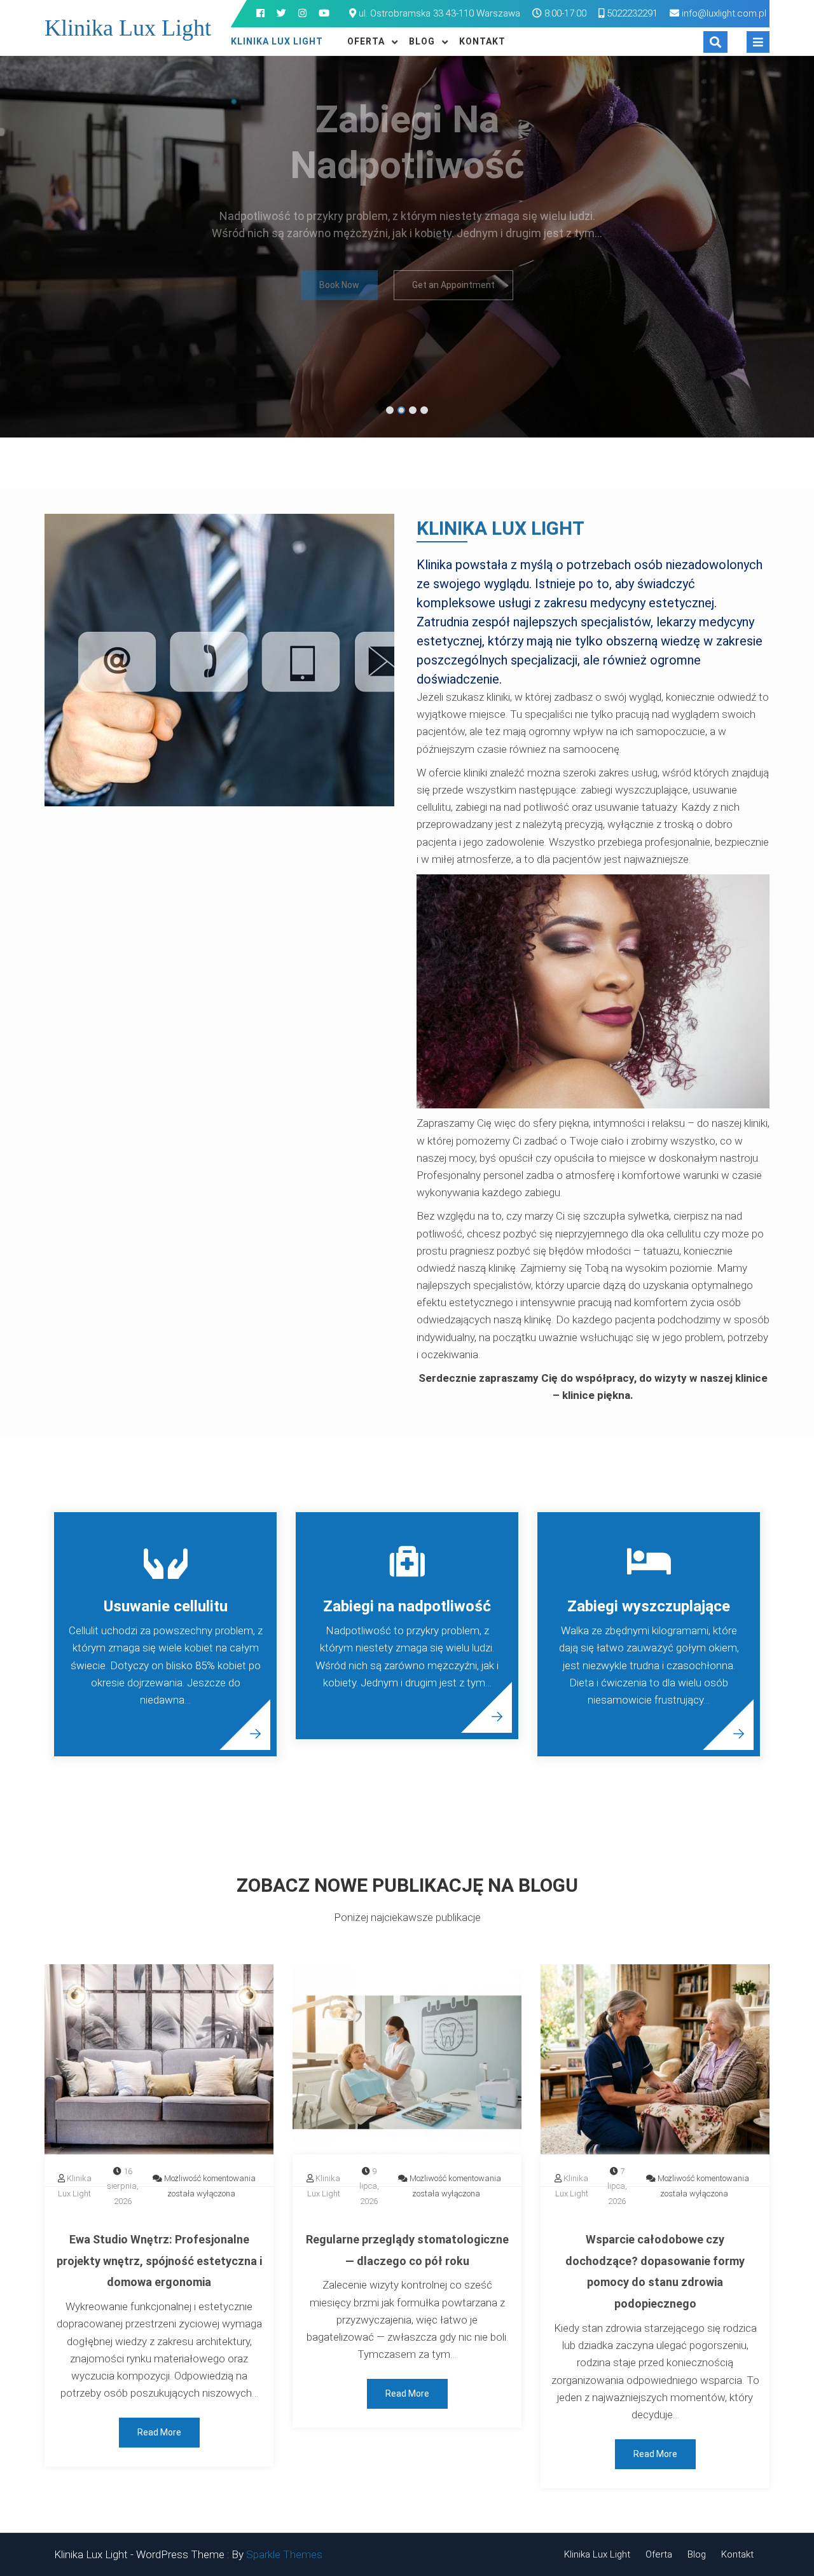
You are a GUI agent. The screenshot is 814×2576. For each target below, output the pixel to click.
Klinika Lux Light (128, 28)
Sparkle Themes (284, 2554)
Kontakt (482, 41)
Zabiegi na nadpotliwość (407, 1606)
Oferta (366, 41)
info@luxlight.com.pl (724, 13)
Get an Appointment (453, 333)
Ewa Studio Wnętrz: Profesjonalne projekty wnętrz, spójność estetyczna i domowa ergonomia (159, 2261)
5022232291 (631, 13)
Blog (422, 41)
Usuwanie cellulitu (166, 1606)
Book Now (339, 333)
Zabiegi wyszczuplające (649, 1606)
